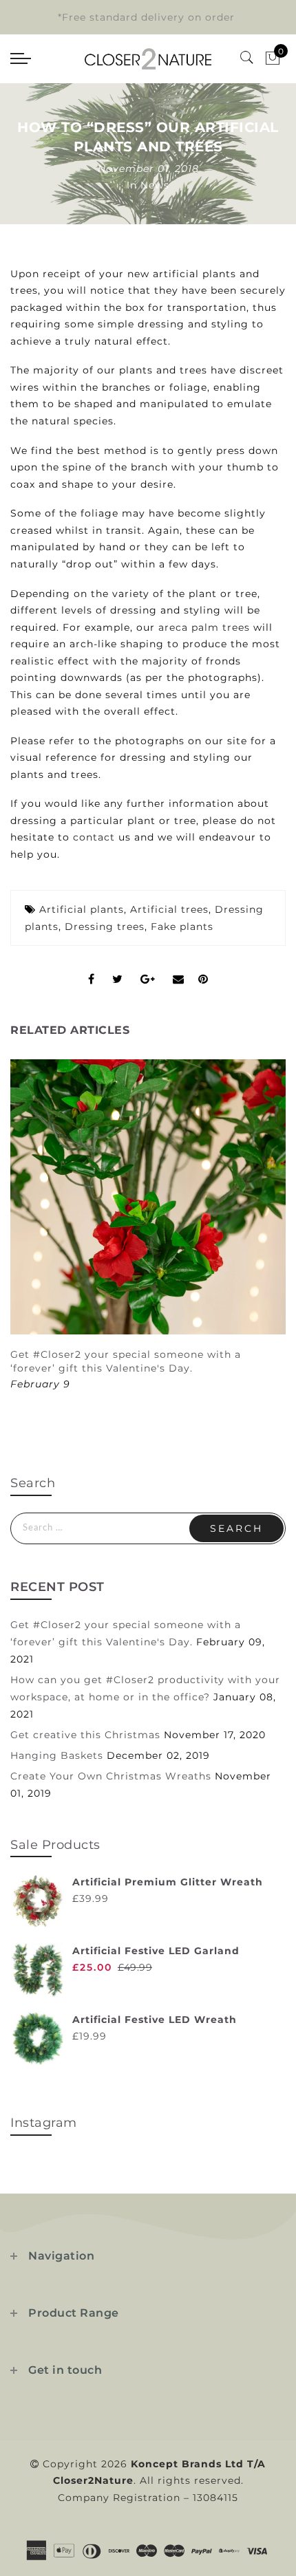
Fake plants (182, 927)
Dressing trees (105, 927)
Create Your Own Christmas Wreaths (111, 1776)
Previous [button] (25, 1234)
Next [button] (253, 1233)
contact (94, 837)
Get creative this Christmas (85, 1735)
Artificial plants (82, 909)
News (155, 185)
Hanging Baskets (57, 1755)
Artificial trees (169, 909)
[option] (148, 1226)
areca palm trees (204, 627)
